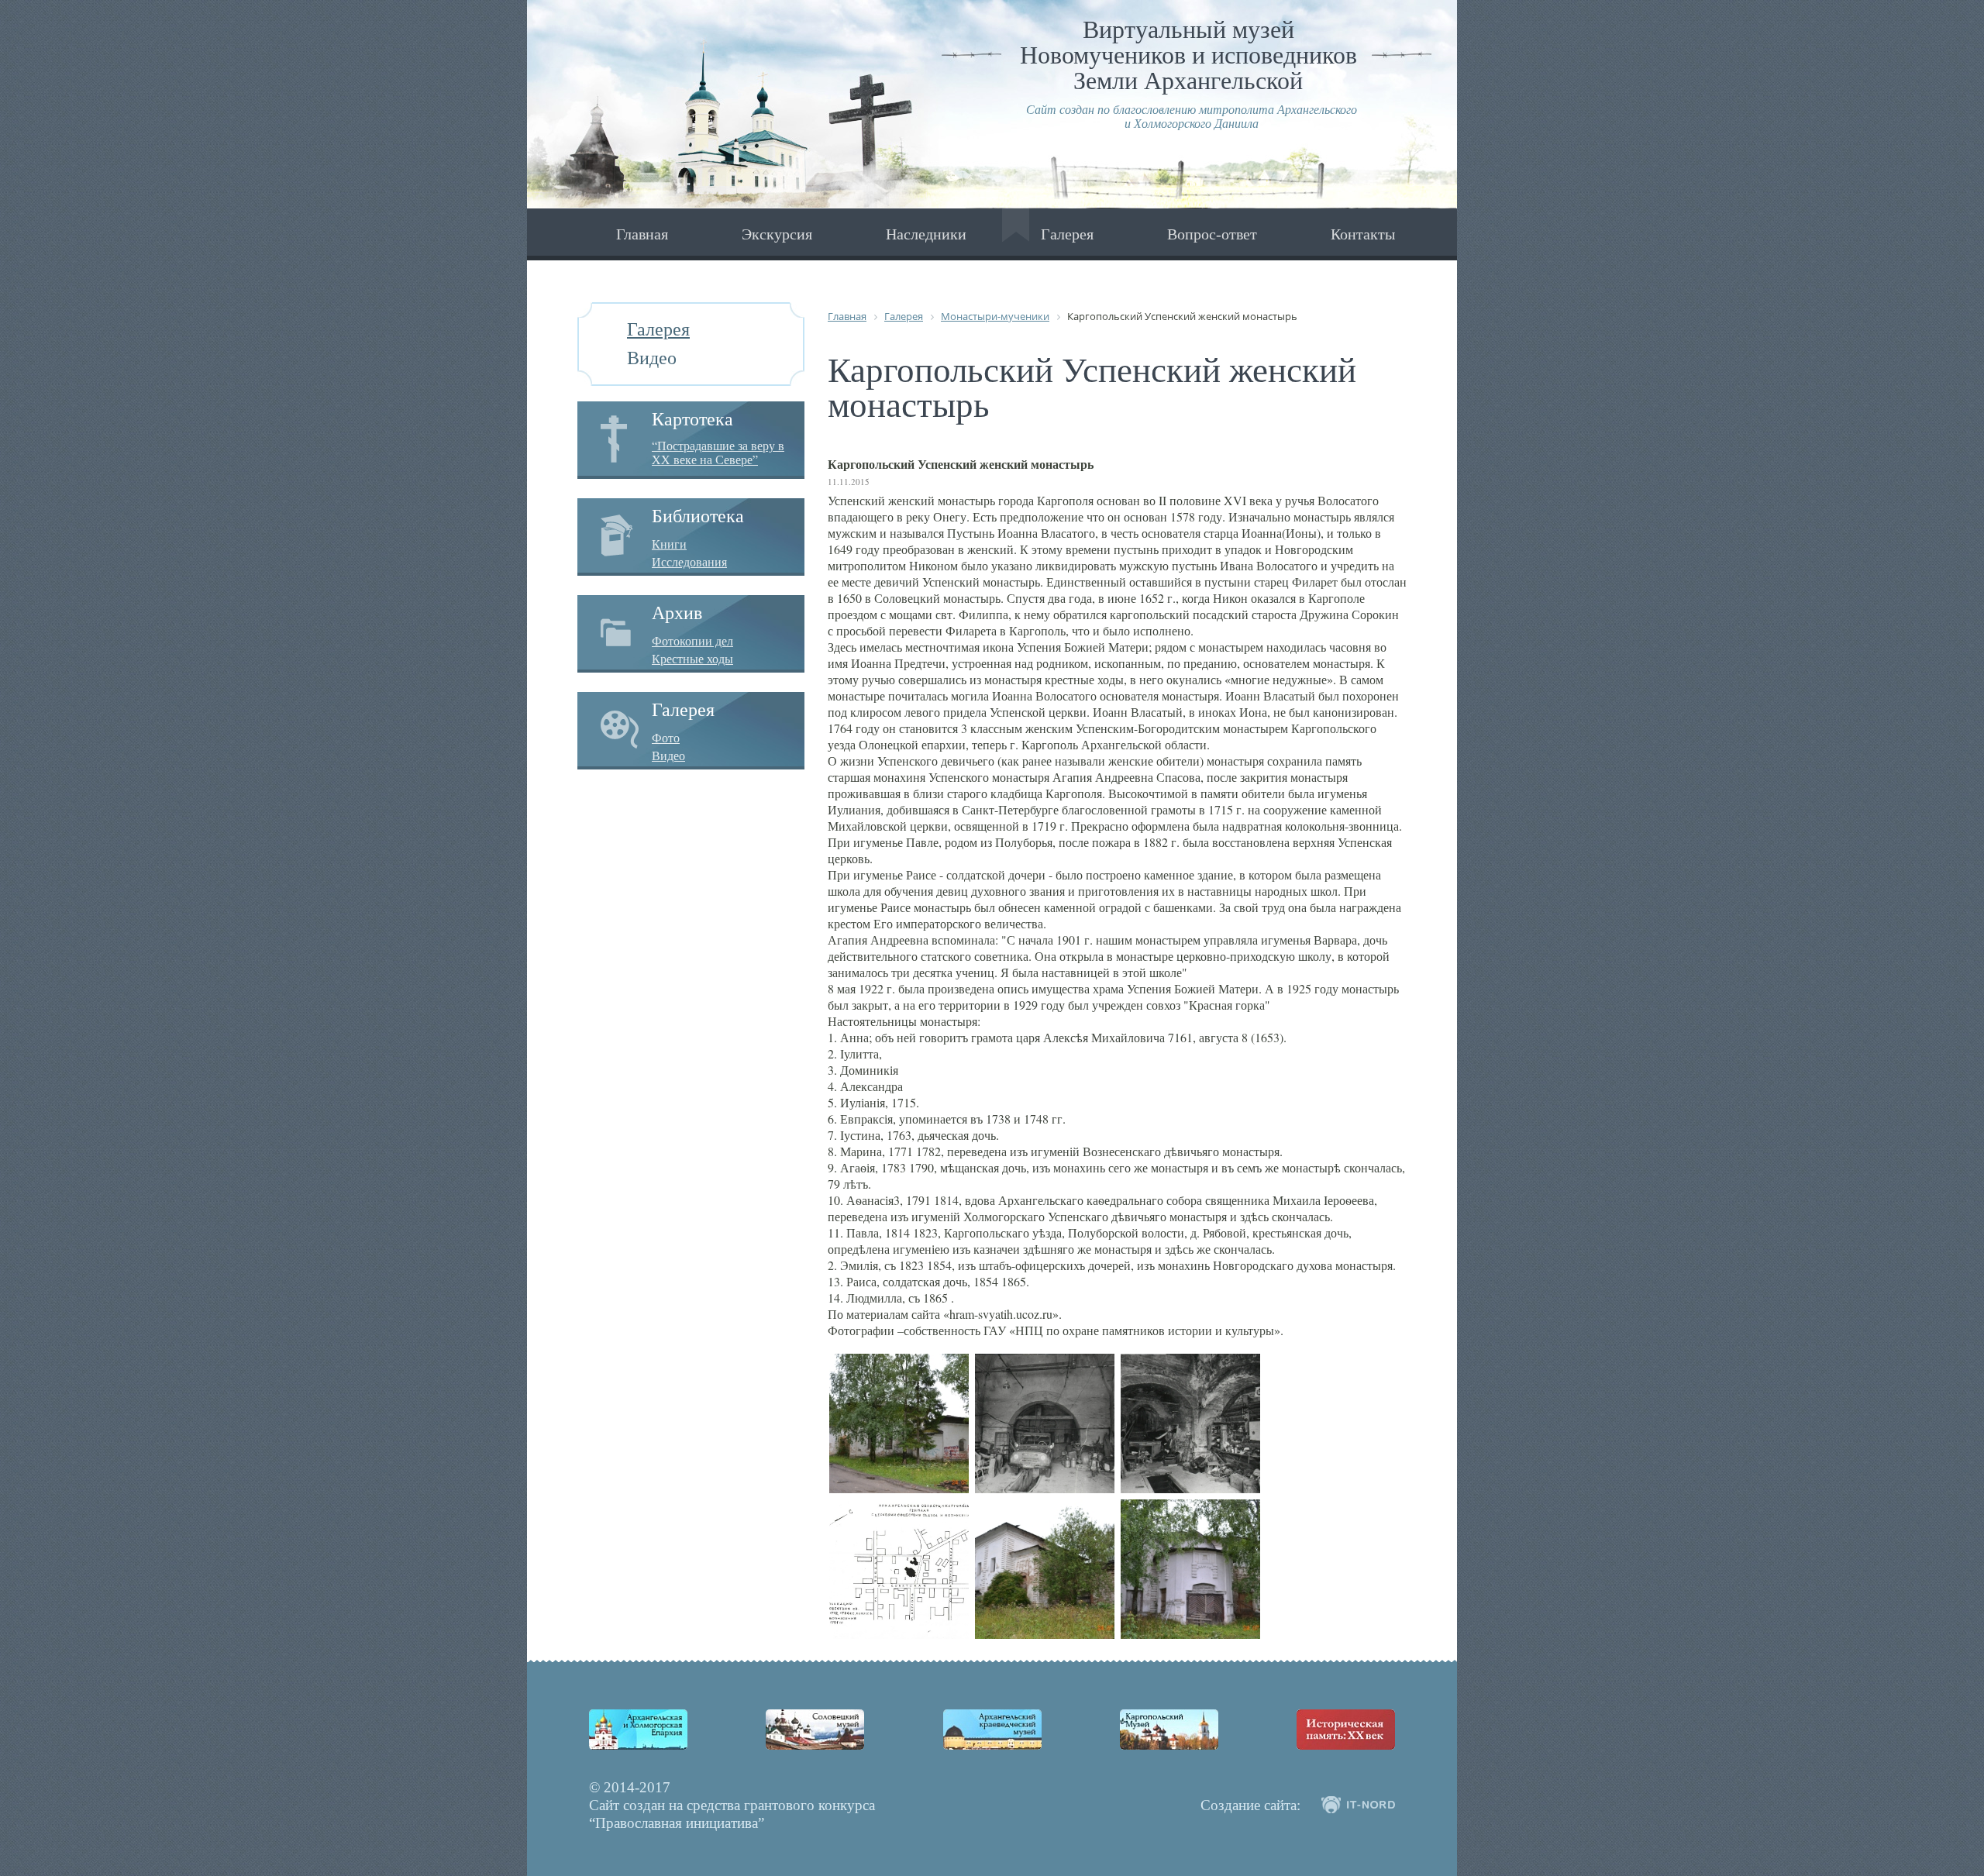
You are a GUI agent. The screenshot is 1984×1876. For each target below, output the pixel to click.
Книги (669, 544)
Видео (652, 358)
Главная (642, 234)
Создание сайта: (1250, 1805)
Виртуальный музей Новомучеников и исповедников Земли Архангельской (1188, 55)
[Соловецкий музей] (815, 1730)
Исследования (689, 562)
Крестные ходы (692, 659)
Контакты (1363, 234)
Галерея (1067, 234)
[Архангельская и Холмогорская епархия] (638, 1730)
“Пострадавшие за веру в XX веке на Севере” (718, 452)
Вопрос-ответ (1212, 234)
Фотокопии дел (692, 641)
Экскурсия (777, 234)
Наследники (926, 234)
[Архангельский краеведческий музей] (992, 1730)
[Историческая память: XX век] (1346, 1730)
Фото (666, 738)
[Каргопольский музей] (1169, 1730)
